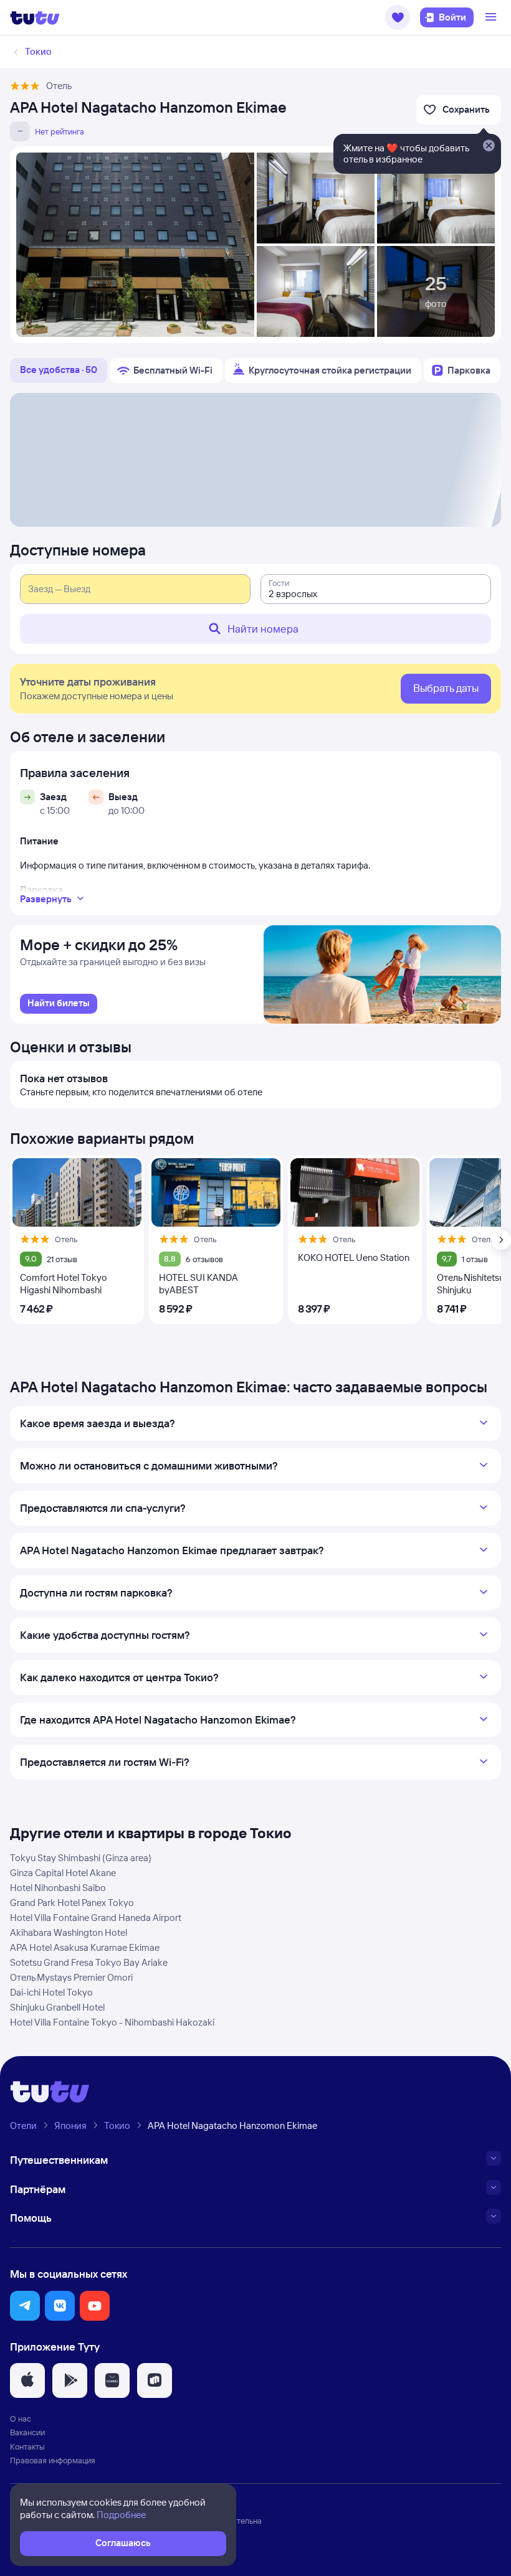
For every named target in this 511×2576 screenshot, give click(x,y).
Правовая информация (53, 2460)
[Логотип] (35, 17)
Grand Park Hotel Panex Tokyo (72, 1903)
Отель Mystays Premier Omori (71, 1977)
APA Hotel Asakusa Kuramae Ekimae (85, 1947)
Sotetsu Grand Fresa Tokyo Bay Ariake (89, 1962)
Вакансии (27, 2432)
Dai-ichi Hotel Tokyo (51, 1992)
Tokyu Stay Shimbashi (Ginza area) (81, 1858)
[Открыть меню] (492, 17)
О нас (21, 2418)
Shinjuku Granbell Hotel (57, 2007)
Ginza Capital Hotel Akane (63, 1873)
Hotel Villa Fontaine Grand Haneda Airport (96, 1918)
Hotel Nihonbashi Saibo (58, 1888)
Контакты (27, 2446)
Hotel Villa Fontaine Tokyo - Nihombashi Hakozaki (112, 2022)
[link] (59, 1004)
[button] (398, 17)
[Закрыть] (489, 146)
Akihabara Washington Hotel (69, 1932)
